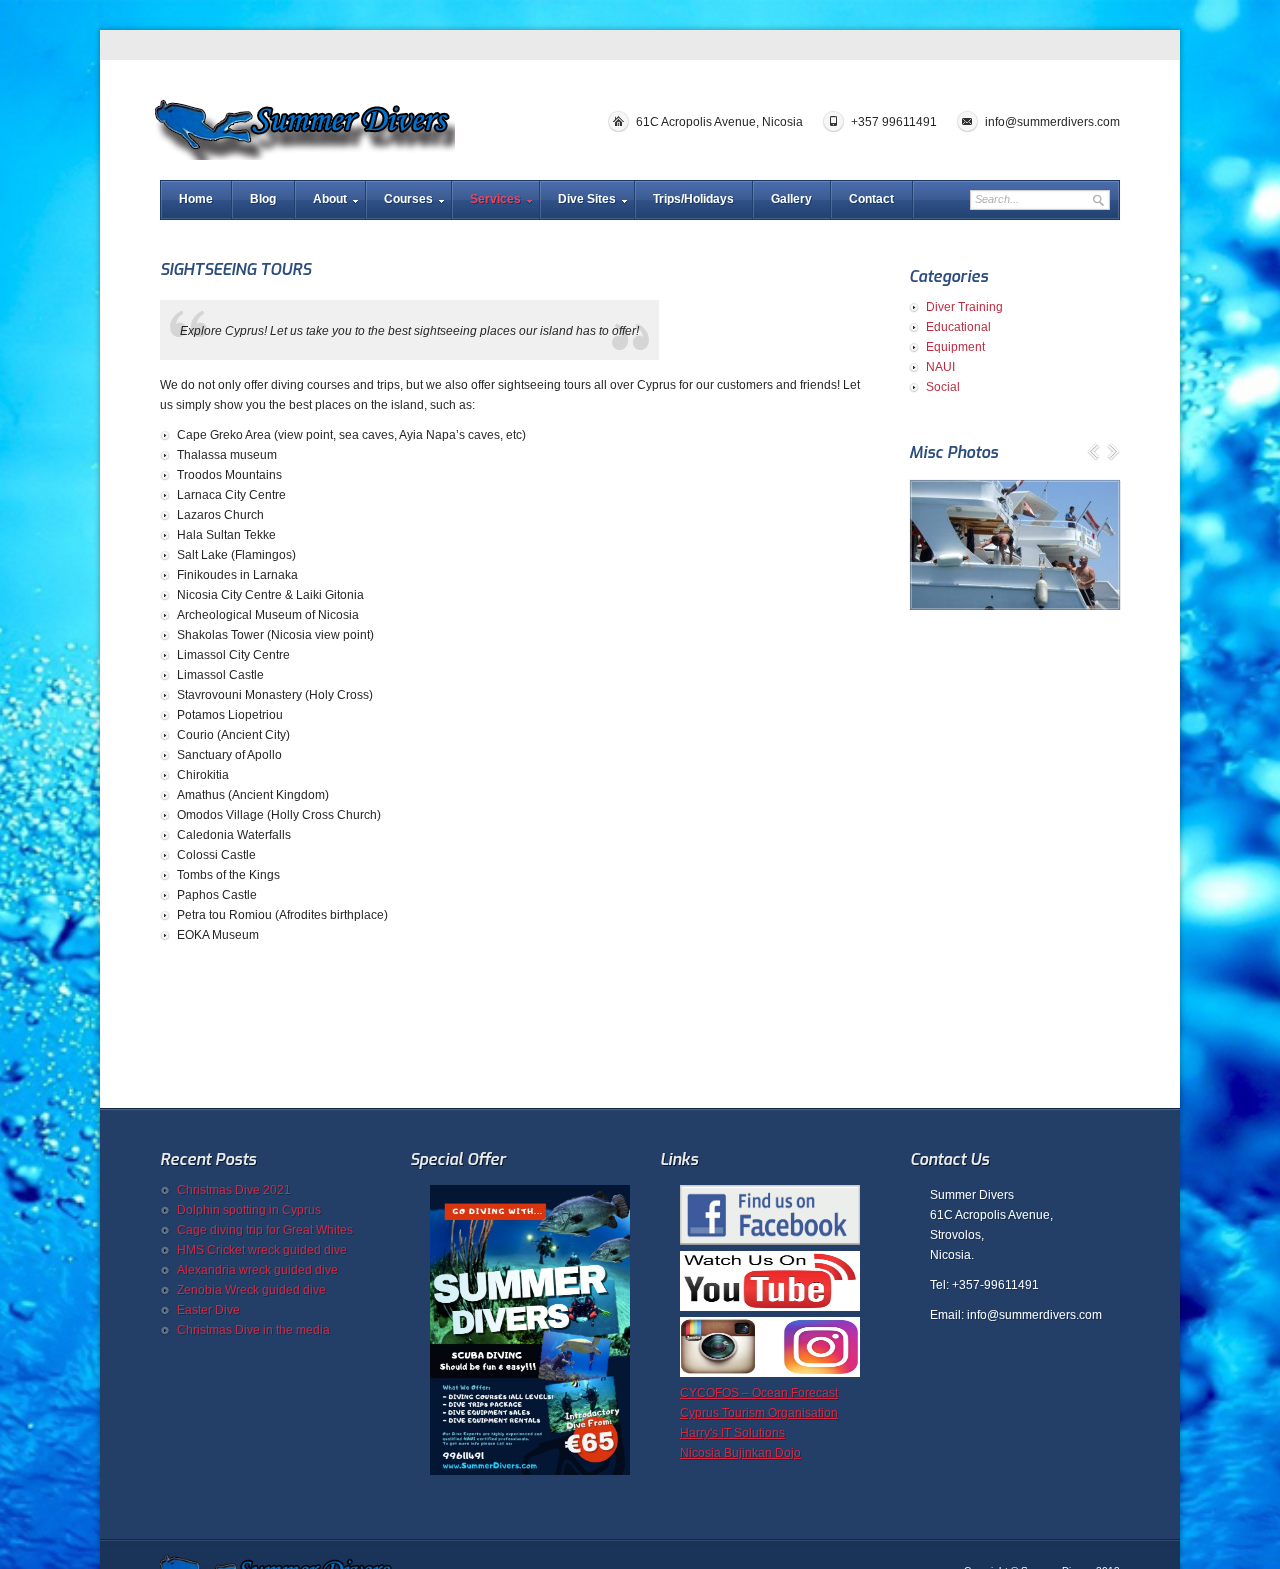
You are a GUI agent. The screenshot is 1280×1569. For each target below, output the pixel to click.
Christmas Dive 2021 (234, 1190)
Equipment (955, 347)
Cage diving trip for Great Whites (265, 1230)
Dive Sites (587, 199)
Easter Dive (208, 1310)
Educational (958, 327)
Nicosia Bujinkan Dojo (740, 1453)
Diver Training (964, 307)
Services (495, 199)
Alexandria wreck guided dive (257, 1270)
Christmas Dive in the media (253, 1330)
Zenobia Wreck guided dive (251, 1290)
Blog (263, 199)
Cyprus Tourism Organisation (759, 1413)
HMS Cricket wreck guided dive (262, 1250)
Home (196, 199)
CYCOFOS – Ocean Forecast (759, 1393)
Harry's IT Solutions (732, 1433)
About (330, 199)
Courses (408, 199)
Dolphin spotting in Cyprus (249, 1210)
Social (943, 387)
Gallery (791, 199)
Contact (871, 199)
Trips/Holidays (693, 199)
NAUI (940, 367)
